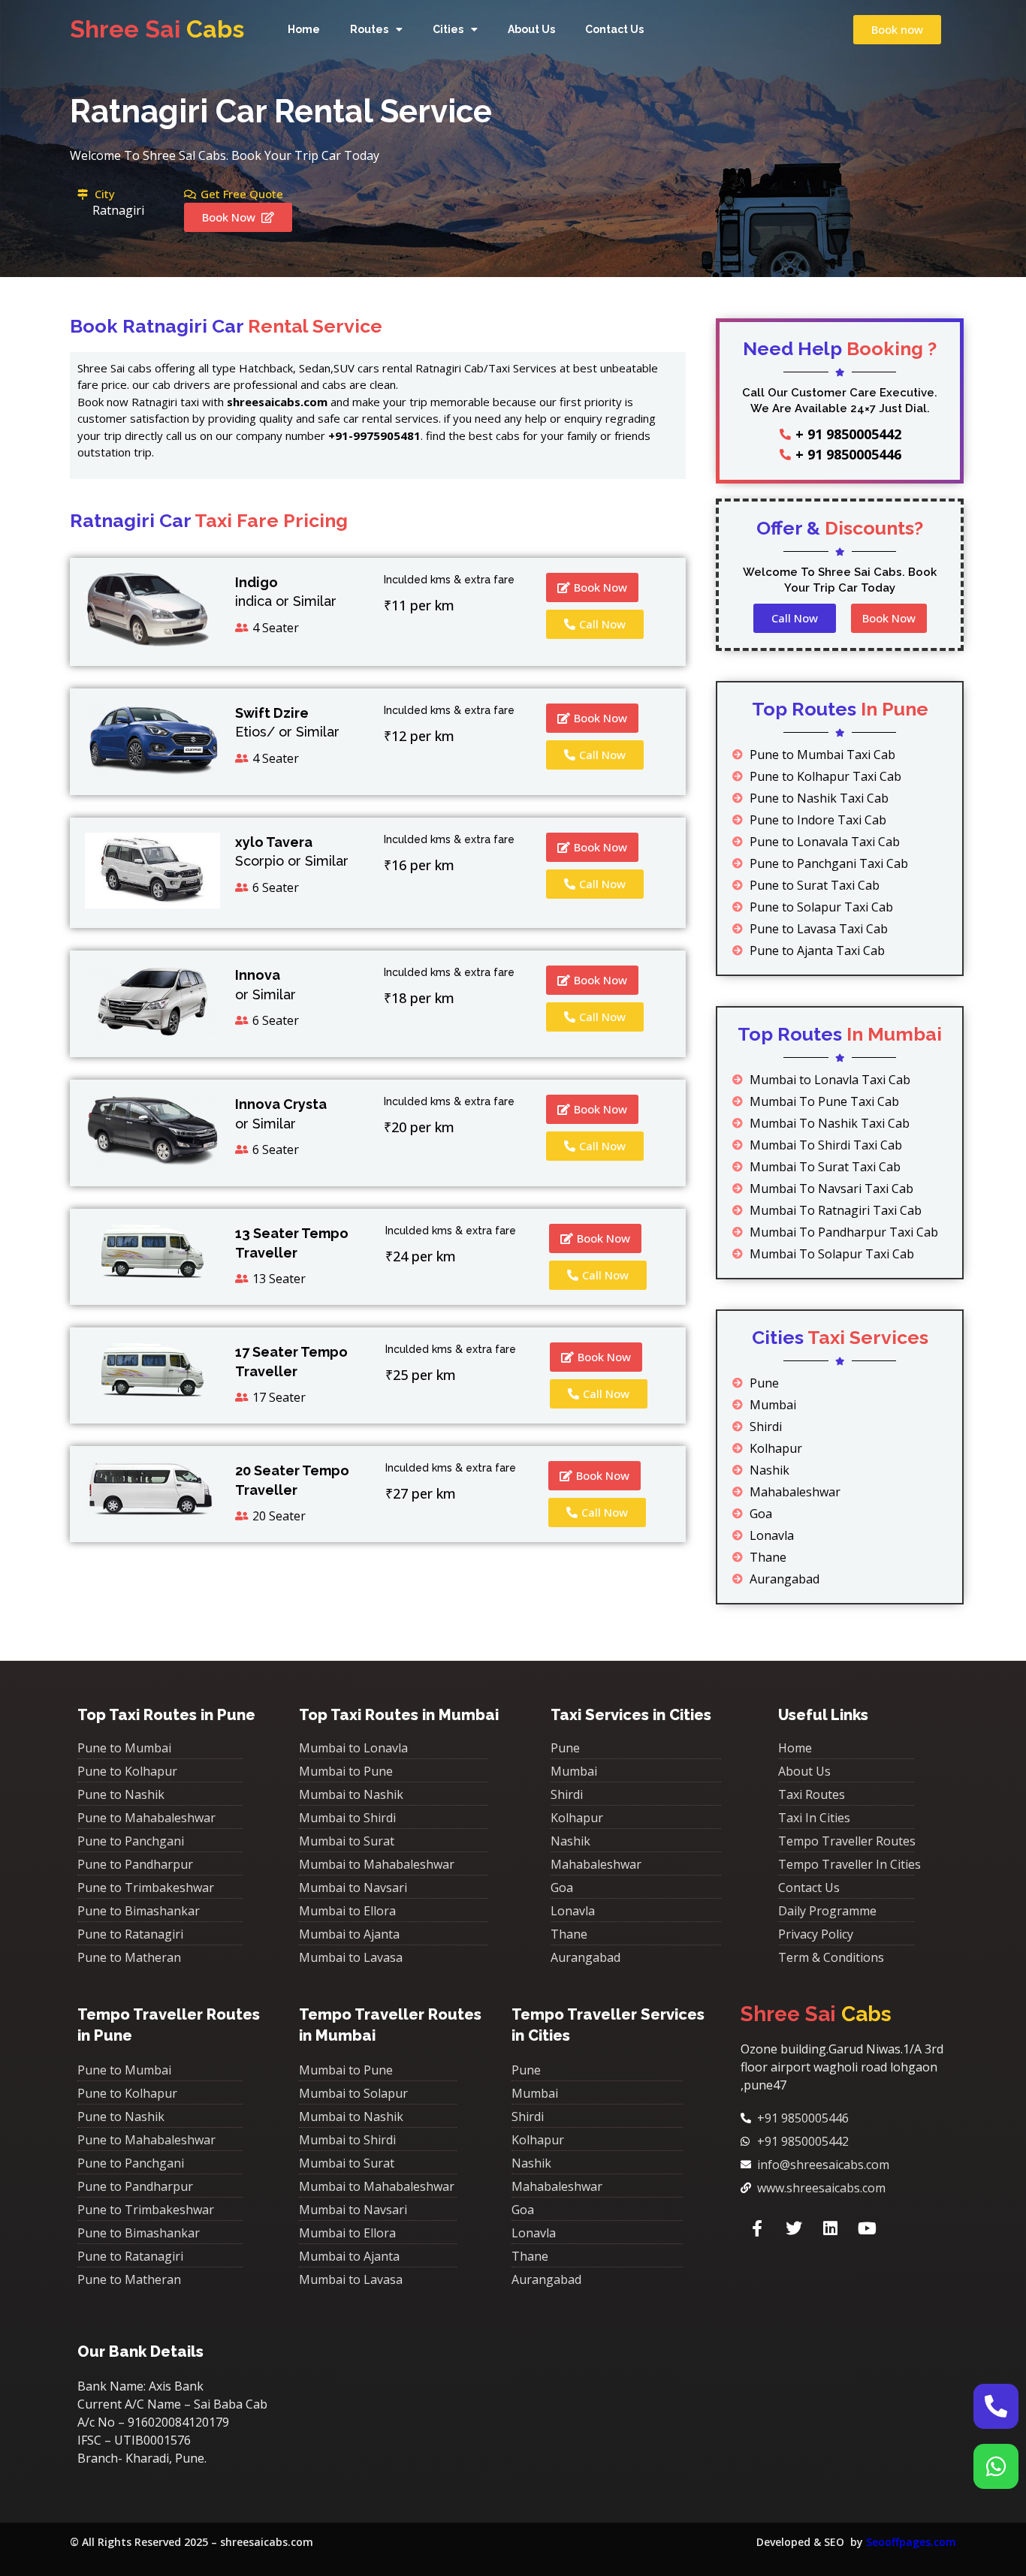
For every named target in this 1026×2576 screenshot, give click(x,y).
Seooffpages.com (911, 2542)
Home (304, 29)
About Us (531, 29)
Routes (369, 29)
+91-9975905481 (374, 435)
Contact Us (614, 29)
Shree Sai (157, 29)
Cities (448, 29)
